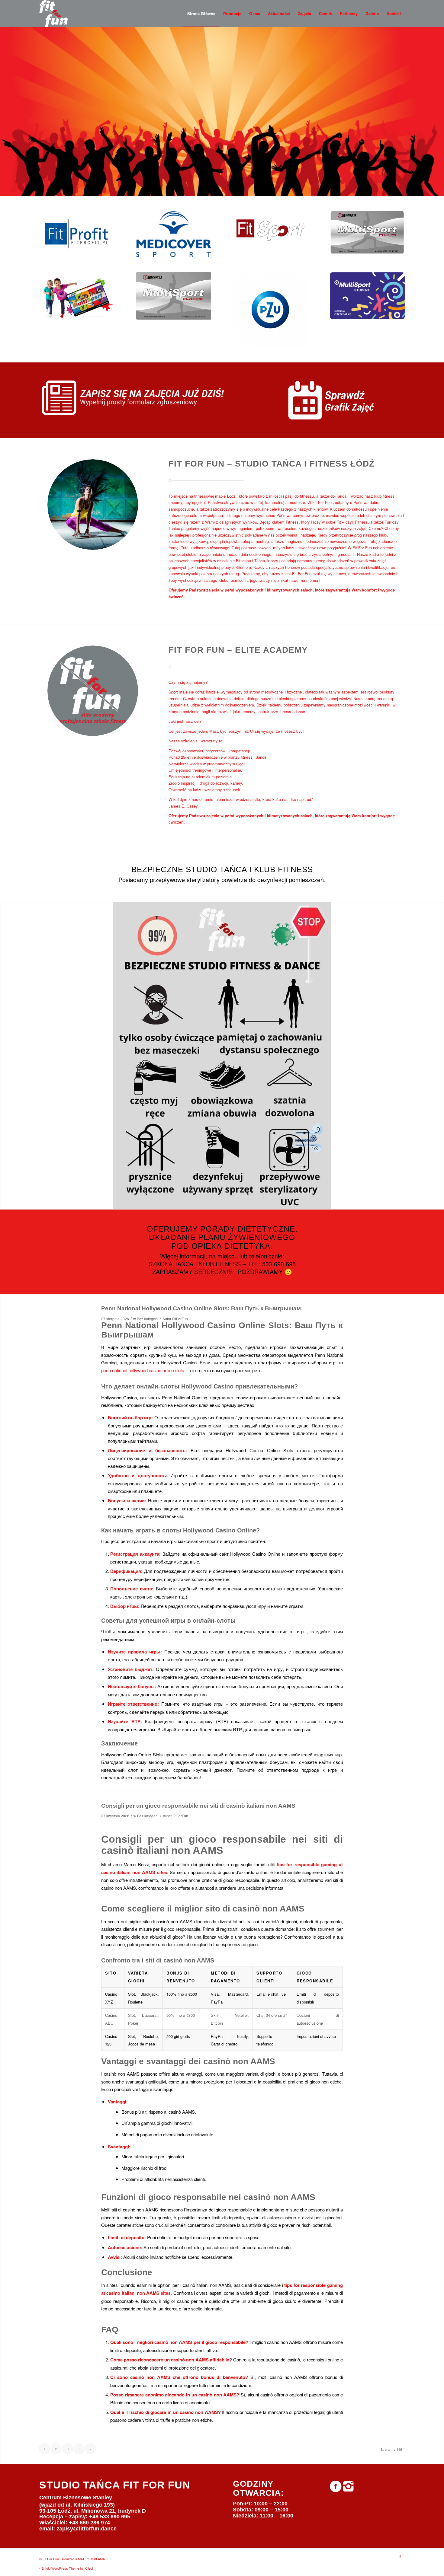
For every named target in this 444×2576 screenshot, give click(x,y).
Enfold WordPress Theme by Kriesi (67, 2568)
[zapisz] (145, 398)
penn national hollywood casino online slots (143, 1370)
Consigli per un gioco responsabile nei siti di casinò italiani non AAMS (198, 1806)
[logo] (53, 14)
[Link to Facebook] (400, 2556)
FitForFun (180, 1319)
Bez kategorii (148, 1319)
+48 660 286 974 (89, 2523)
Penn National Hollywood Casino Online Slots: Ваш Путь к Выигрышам (201, 1308)
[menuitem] (201, 14)
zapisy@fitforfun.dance (87, 2529)
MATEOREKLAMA (91, 2559)
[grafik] (338, 400)
